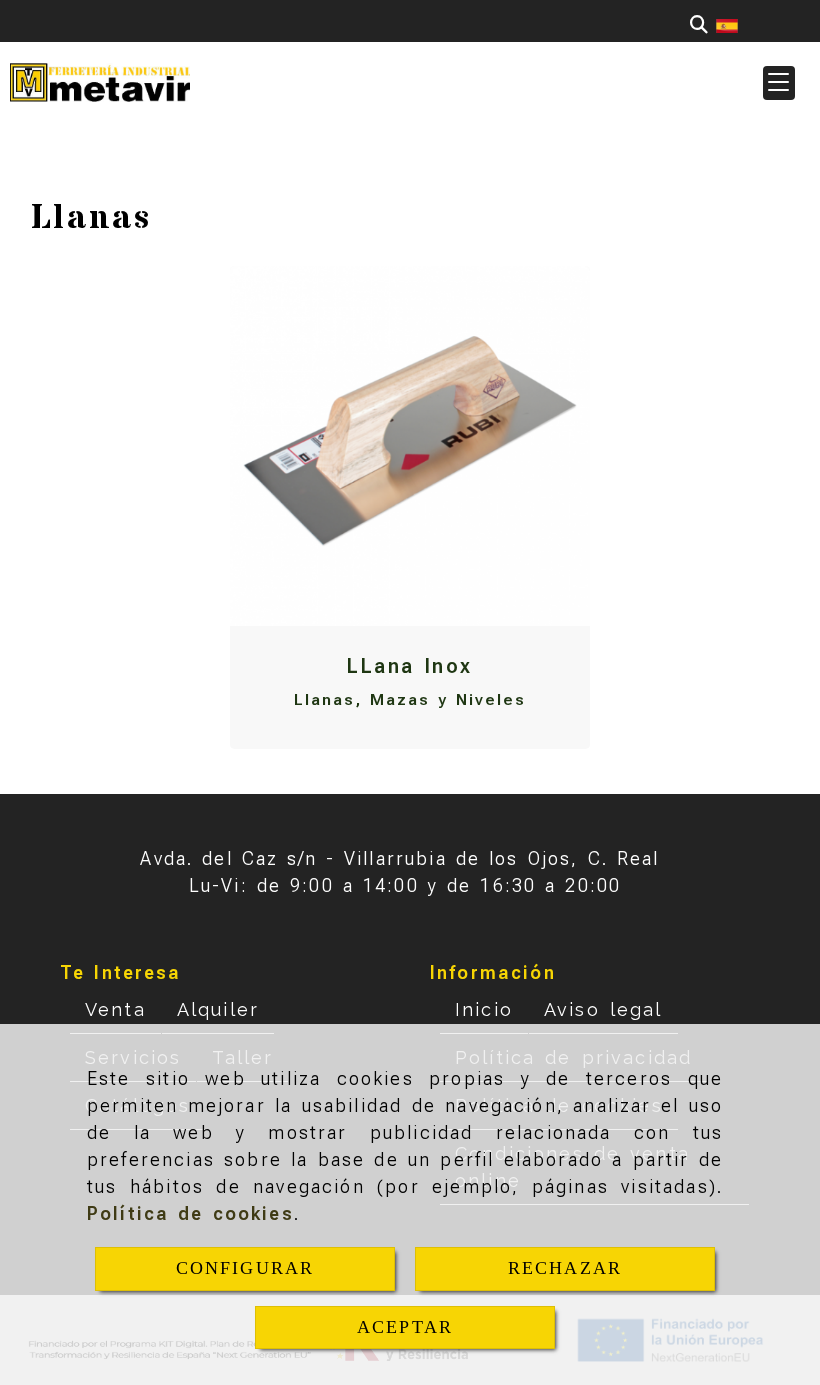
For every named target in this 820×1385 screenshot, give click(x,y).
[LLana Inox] (410, 446)
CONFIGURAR (245, 1268)
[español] (727, 24)
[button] (779, 83)
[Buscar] (699, 24)
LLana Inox (409, 666)
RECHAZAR (565, 1268)
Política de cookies (190, 1213)
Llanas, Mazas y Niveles (409, 699)
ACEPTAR (405, 1327)
